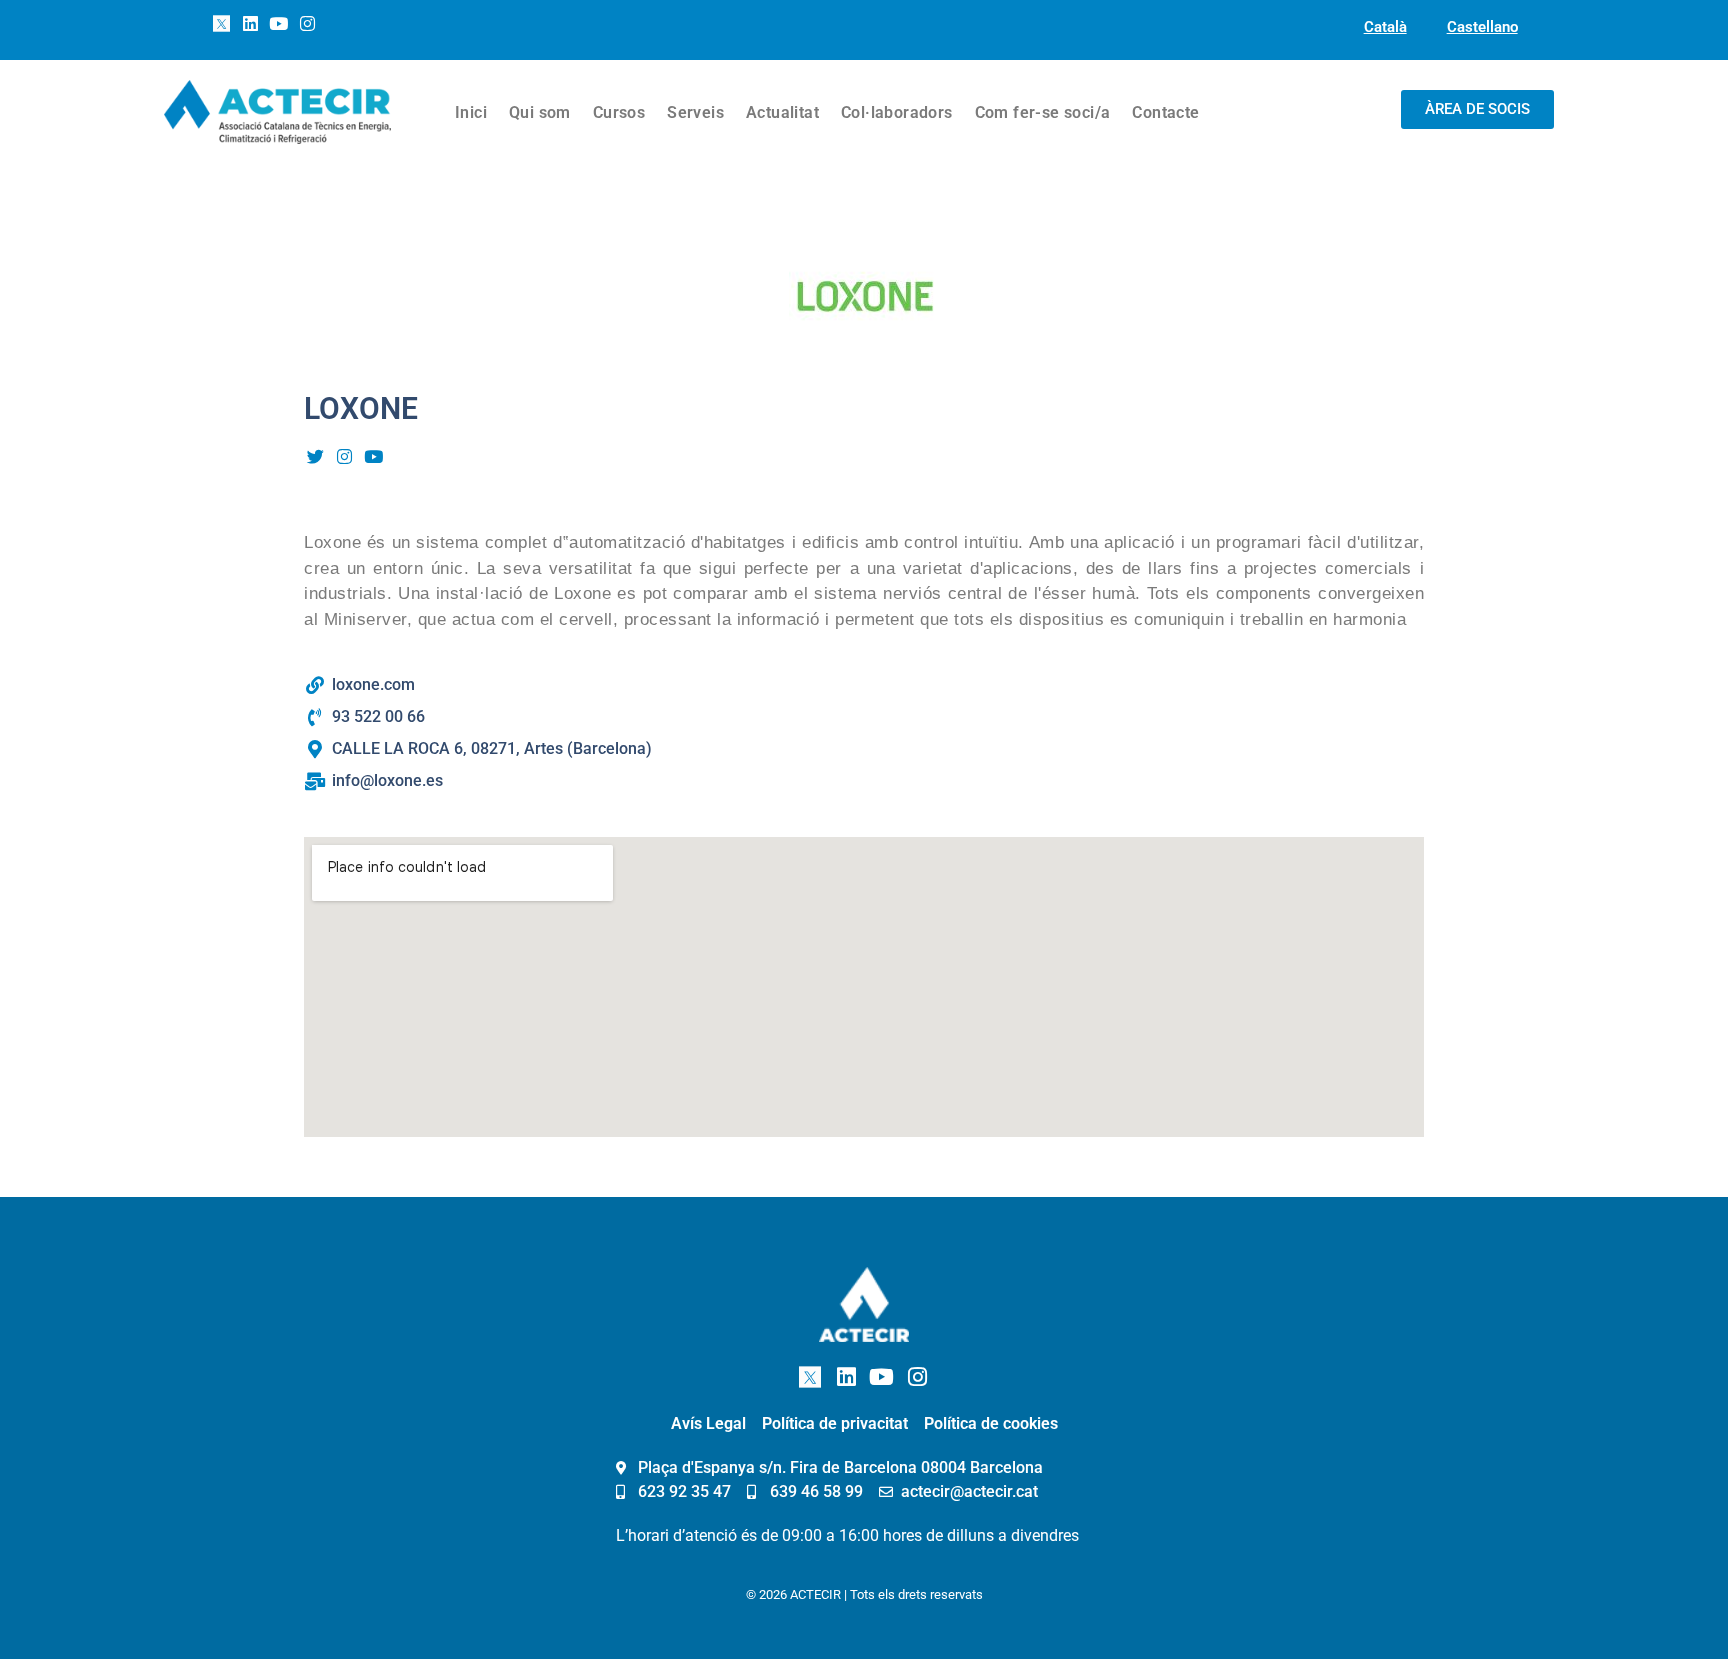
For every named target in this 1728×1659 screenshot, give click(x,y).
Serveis (695, 112)
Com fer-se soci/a (1043, 112)
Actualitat (782, 112)
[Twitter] (316, 456)
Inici (471, 112)
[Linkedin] (250, 24)
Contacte (1165, 112)
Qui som (540, 112)
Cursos (619, 112)
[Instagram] (308, 24)
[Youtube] (279, 24)
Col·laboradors (897, 112)
